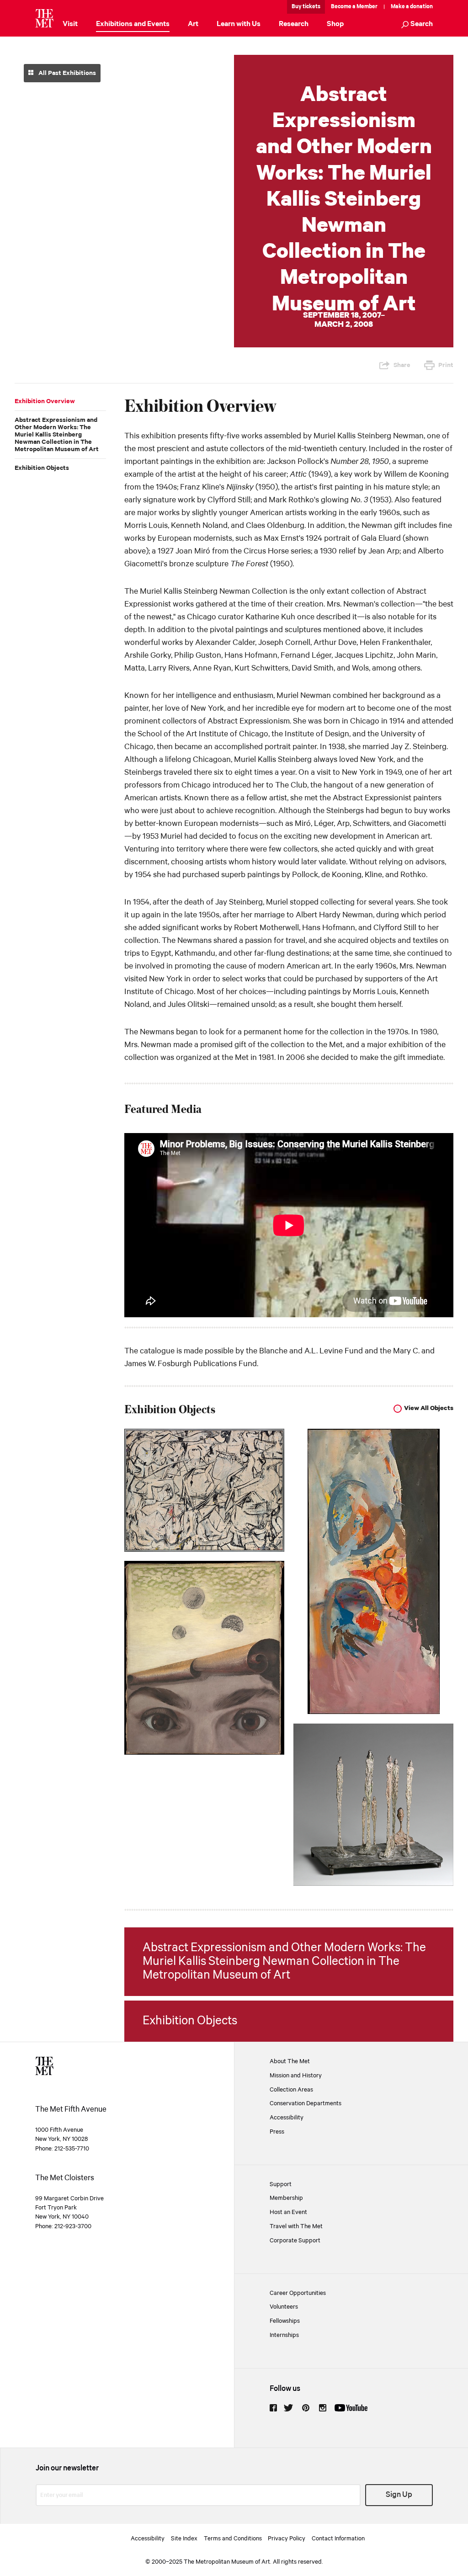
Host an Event (288, 2212)
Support (281, 2184)
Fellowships (285, 2321)
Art (193, 24)
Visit (70, 24)
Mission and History (296, 2076)
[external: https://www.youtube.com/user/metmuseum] (351, 2408)
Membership (286, 2198)
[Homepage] (44, 18)
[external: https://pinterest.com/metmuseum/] (306, 2408)
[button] (417, 25)
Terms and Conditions (233, 2539)
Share (402, 365)
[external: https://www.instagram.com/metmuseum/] (323, 2408)
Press (277, 2132)
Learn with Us (239, 24)
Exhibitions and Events (133, 24)
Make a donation (412, 7)
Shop (335, 24)
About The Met (290, 2061)
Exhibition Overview (45, 401)
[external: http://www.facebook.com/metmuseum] (273, 2408)
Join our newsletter (67, 2468)
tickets (311, 7)
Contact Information (338, 2539)
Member (367, 7)
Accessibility (287, 2118)
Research (294, 24)
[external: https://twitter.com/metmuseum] (288, 2408)
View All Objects (429, 1408)
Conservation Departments (306, 2103)
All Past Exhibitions (66, 73)
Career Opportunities (298, 2293)
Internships (284, 2335)
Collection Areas (291, 2090)
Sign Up (399, 2495)
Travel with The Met (296, 2226)
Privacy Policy (287, 2539)
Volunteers (284, 2307)
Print (446, 365)
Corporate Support (295, 2241)
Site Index (184, 2539)
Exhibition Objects (42, 468)
